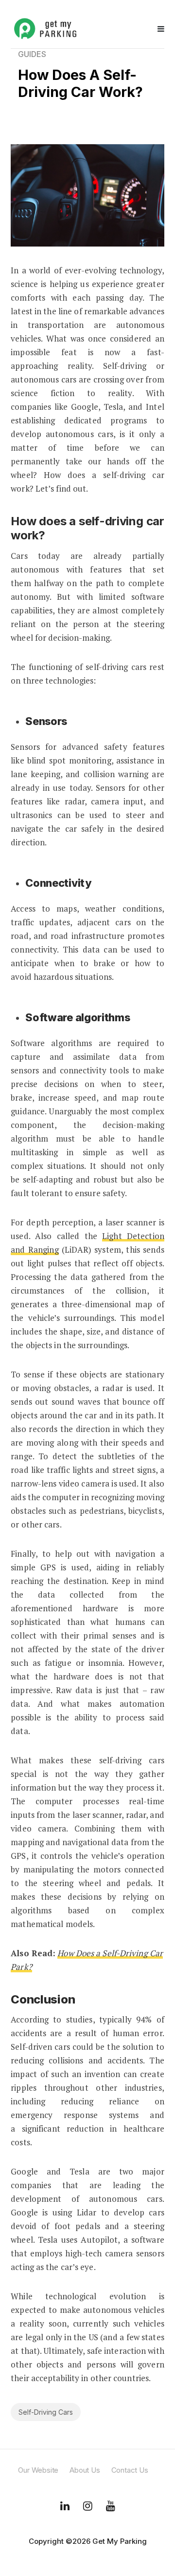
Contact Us (130, 2470)
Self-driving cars (46, 2412)
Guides (32, 54)
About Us (85, 2470)
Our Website (38, 2470)
